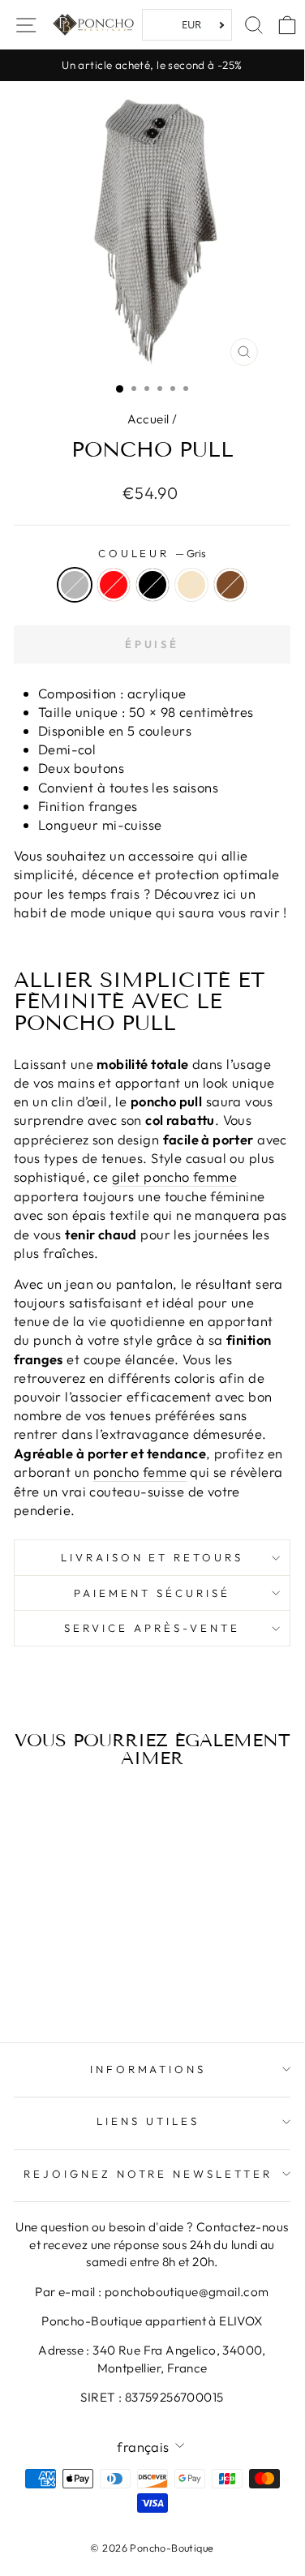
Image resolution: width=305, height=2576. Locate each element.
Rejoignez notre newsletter (148, 2174)
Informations (148, 2069)
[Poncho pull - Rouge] (47, 1966)
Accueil (148, 419)
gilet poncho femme (174, 1176)
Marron (230, 585)
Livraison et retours (152, 1557)
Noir (152, 585)
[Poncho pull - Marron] (103, 1966)
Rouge (114, 585)
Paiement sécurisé (152, 1593)
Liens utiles (148, 2121)
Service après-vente (152, 1628)
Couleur (152, 553)
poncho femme (140, 1472)
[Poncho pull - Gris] (29, 1966)
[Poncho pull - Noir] (66, 1966)
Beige (191, 585)
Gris (75, 585)
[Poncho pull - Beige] (85, 1966)
